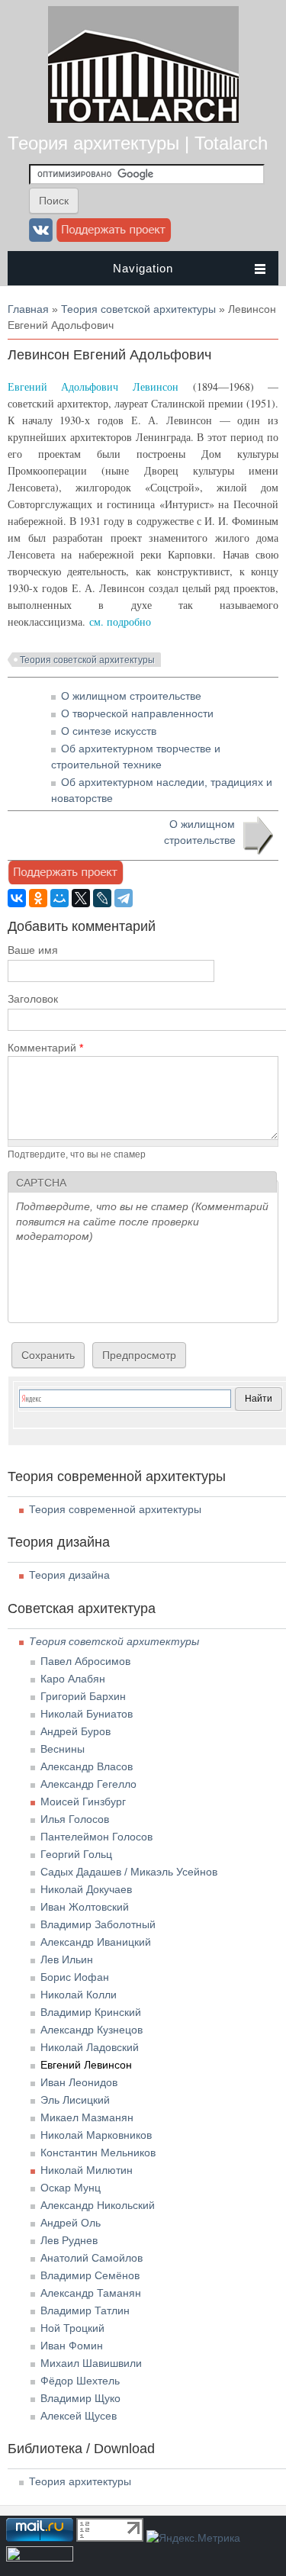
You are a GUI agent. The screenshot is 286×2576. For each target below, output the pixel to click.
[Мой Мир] (59, 898)
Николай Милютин (87, 2170)
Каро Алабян (73, 1679)
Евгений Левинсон (86, 2065)
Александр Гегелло (88, 1784)
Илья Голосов (75, 1819)
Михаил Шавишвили (91, 2363)
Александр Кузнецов (92, 2030)
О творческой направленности (137, 713)
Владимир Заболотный (98, 1924)
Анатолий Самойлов (92, 2258)
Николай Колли (79, 1995)
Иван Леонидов (79, 2082)
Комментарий (45, 1048)
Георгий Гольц (76, 1854)
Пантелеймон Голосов (96, 1837)
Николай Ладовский (90, 2047)
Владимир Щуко (80, 2398)
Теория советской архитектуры (138, 309)
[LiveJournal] (102, 898)
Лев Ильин (67, 1959)
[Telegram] (124, 898)
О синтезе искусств (109, 731)
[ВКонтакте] (17, 898)
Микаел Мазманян (87, 2117)
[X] (81, 898)
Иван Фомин (72, 2346)
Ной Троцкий (72, 2328)
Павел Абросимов (85, 1661)
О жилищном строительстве (131, 696)
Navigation (143, 268)
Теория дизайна (69, 1575)
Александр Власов (87, 1766)
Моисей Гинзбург (83, 1802)
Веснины (63, 1749)
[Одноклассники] (38, 898)
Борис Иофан (75, 1977)
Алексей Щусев (79, 2416)
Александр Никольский (98, 2205)
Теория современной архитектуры (115, 1509)
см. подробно (120, 621)
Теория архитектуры (80, 2481)
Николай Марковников (96, 2135)
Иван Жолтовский (85, 1907)
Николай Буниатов (87, 1714)
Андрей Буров (76, 1731)
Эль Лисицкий (75, 2100)
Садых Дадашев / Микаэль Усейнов (129, 1872)
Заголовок (33, 999)
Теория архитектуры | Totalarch (138, 143)
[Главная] (143, 119)
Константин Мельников (98, 2153)
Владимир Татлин (85, 2310)
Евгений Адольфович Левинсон (93, 386)
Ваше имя (33, 950)
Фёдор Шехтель (80, 2381)
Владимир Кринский (91, 2012)
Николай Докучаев (86, 1889)
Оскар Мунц (71, 2188)
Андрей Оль (71, 2223)
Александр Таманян (91, 2293)
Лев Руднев (69, 2240)
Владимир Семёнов (90, 2275)
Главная (28, 309)
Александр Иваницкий (96, 1942)
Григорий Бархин (83, 1696)
